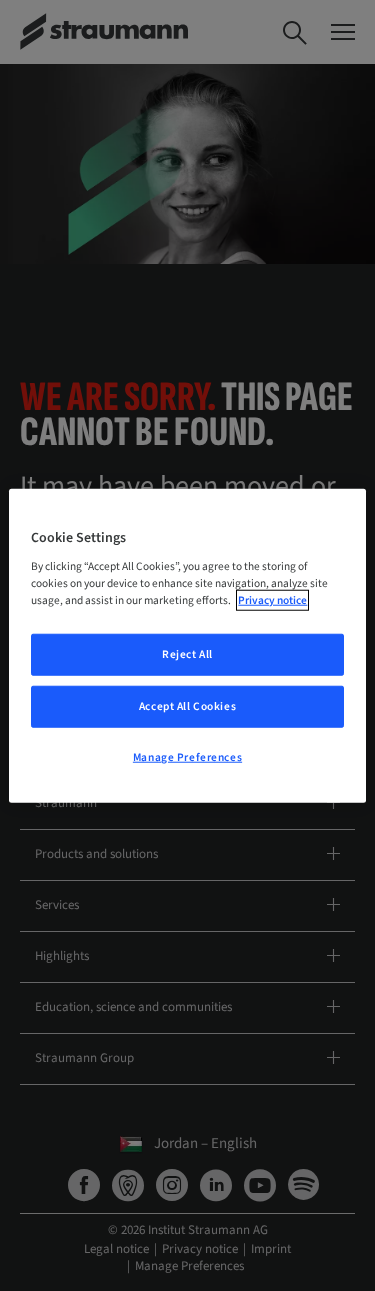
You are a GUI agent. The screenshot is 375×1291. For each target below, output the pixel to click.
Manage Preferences (187, 757)
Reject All (187, 654)
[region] (187, 645)
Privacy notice (272, 600)
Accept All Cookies (187, 706)
